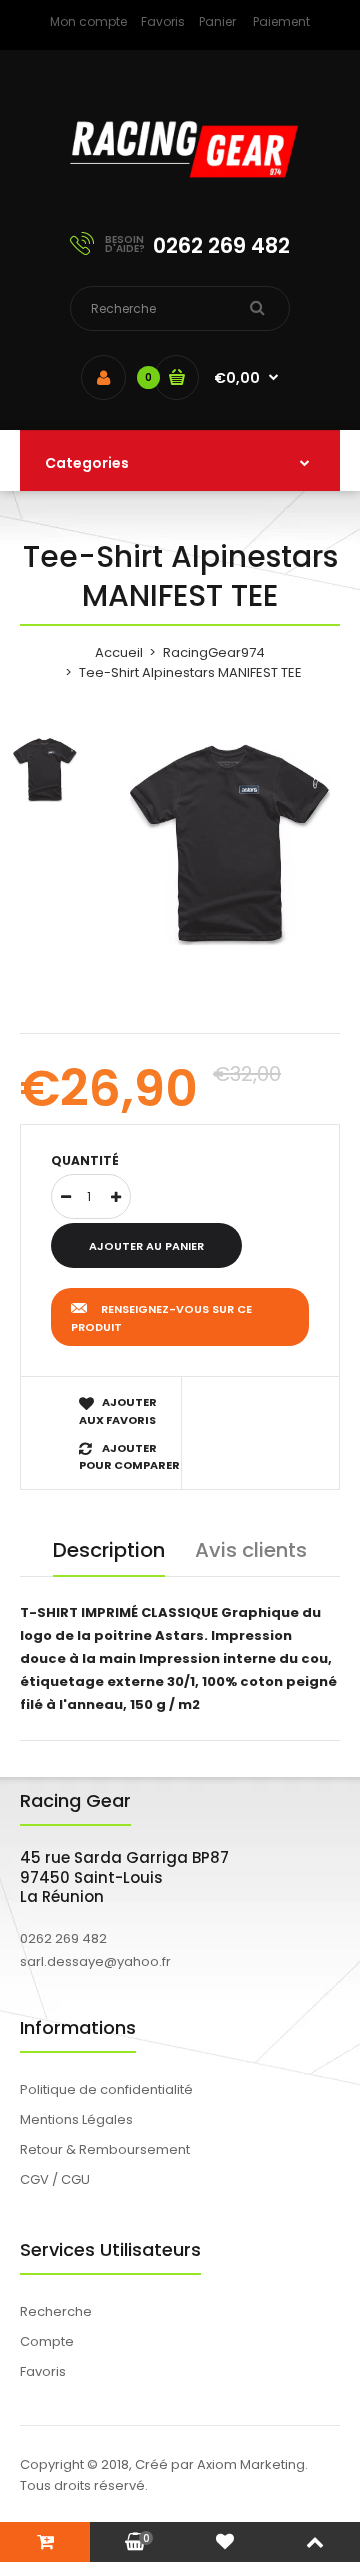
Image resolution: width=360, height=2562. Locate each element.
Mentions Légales (76, 2119)
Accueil (119, 652)
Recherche (56, 2311)
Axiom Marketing (251, 2464)
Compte (47, 2341)
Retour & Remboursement (105, 2149)
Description (109, 1550)
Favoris (163, 21)
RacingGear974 (214, 652)
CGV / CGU (55, 2179)
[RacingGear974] (180, 190)
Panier (217, 21)
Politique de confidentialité (106, 2089)
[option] (230, 845)
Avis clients (251, 1550)
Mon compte (88, 21)
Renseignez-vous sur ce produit (161, 1318)
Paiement (281, 21)
